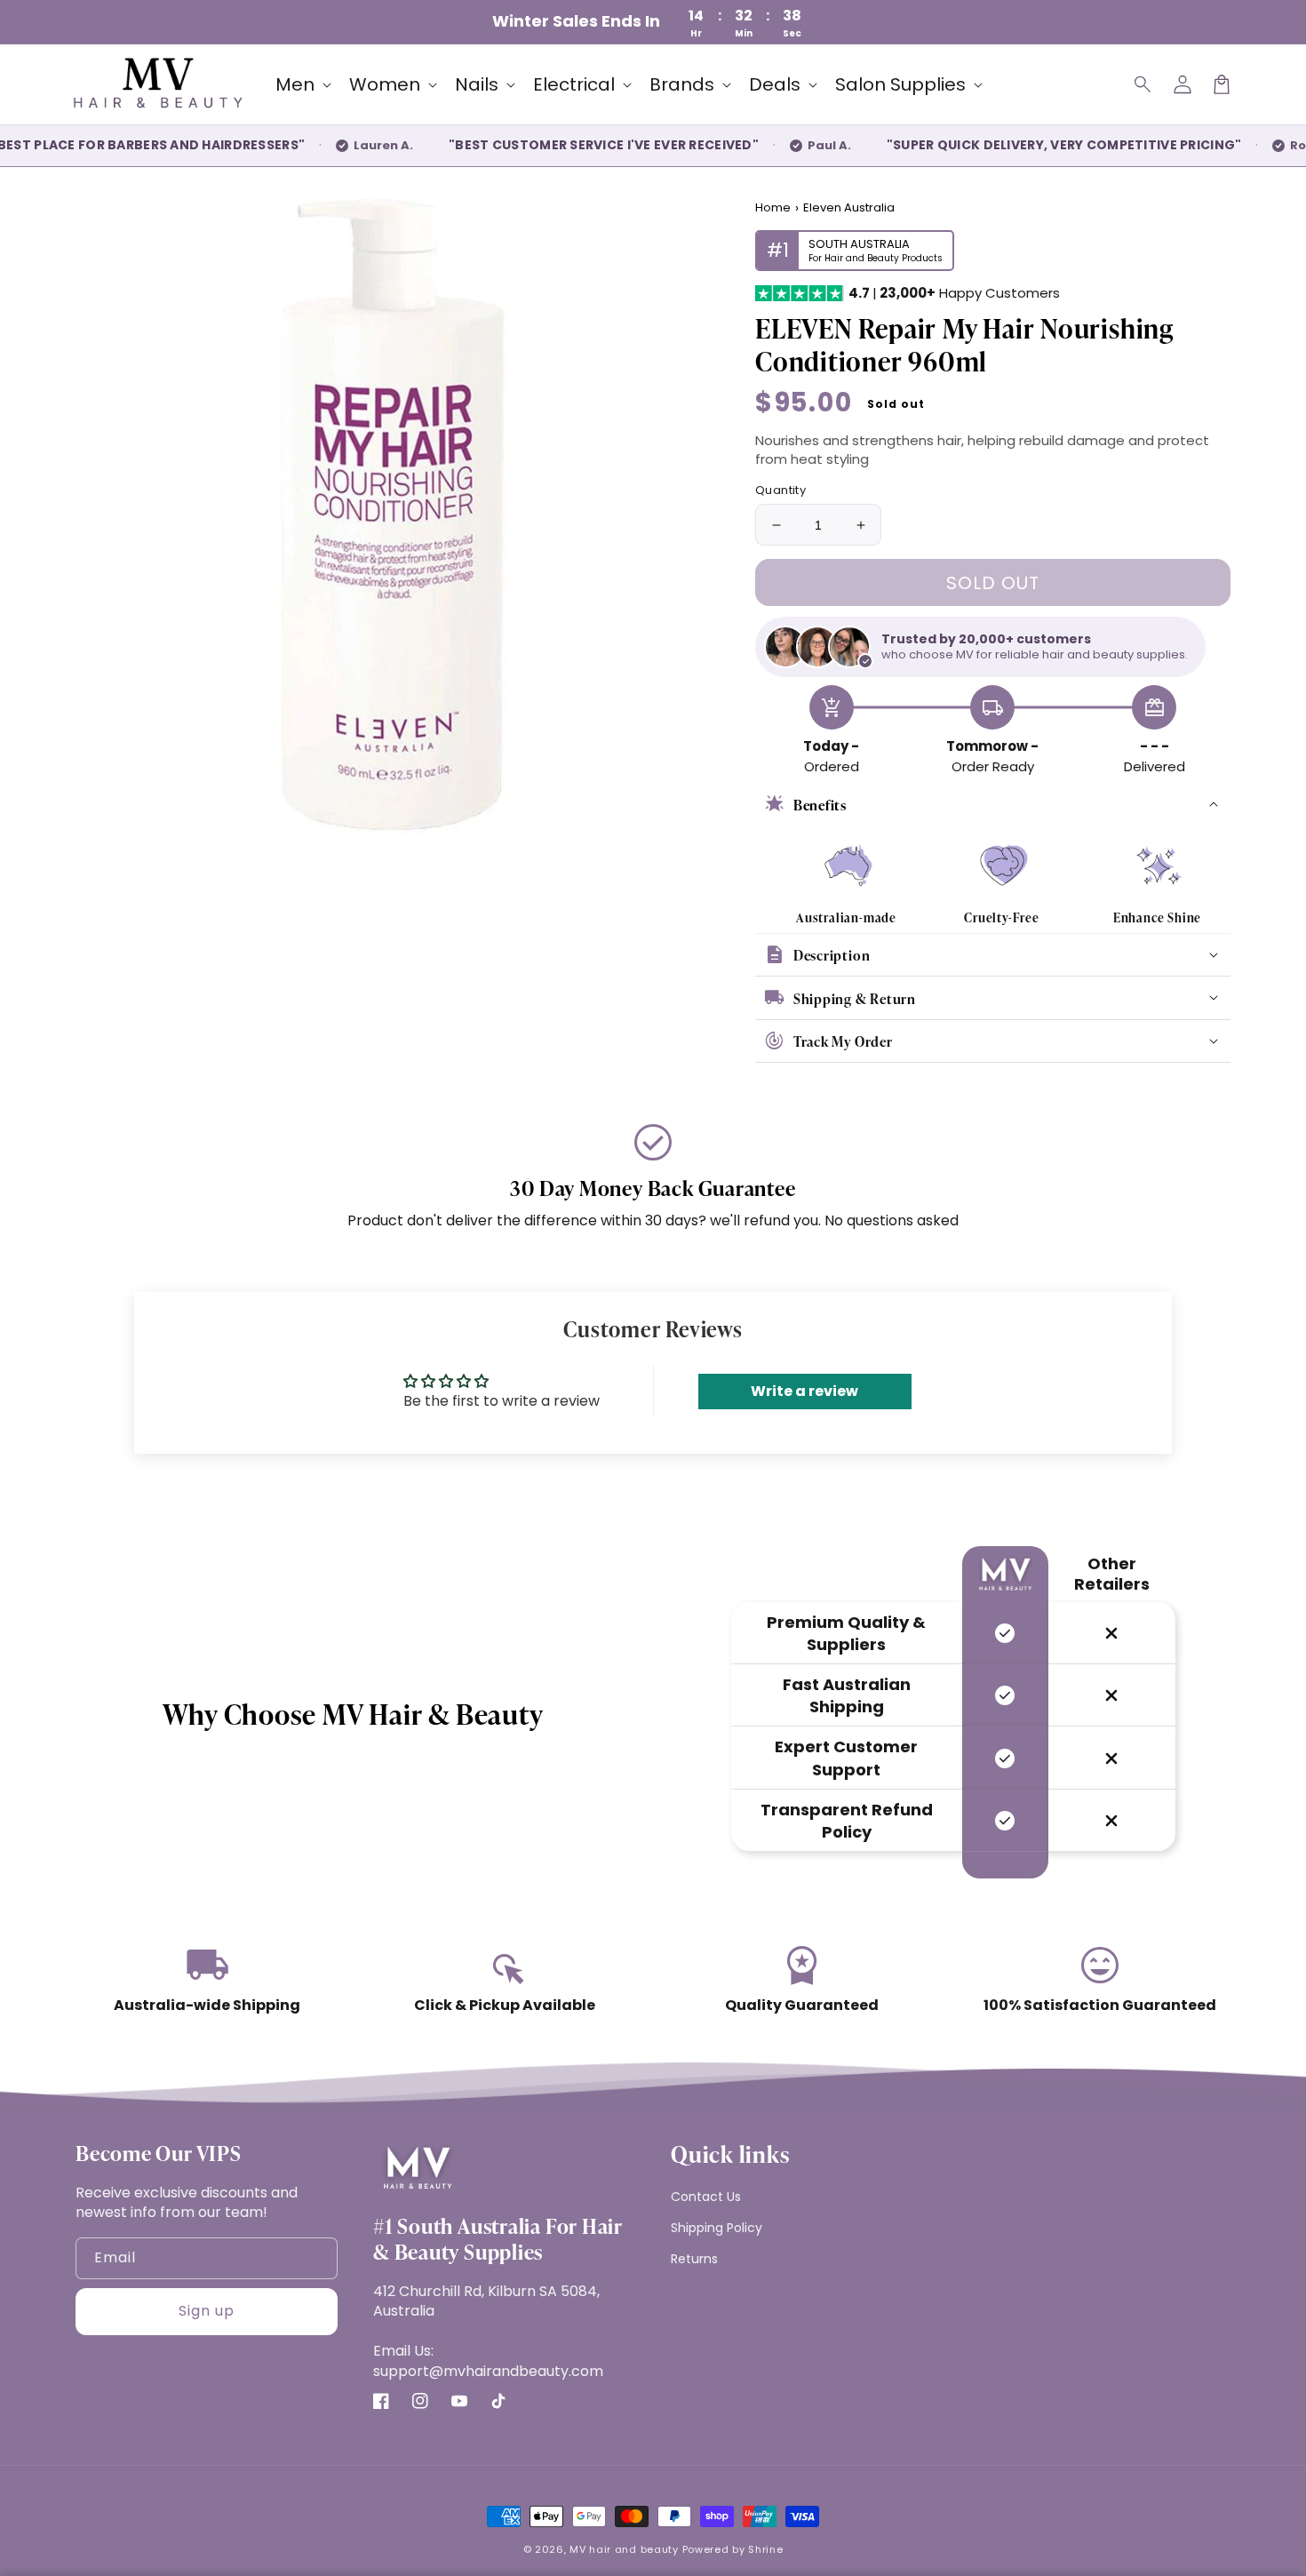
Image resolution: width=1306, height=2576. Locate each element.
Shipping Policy (717, 2228)
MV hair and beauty (624, 2549)
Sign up (207, 2311)
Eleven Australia (849, 208)
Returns (694, 2259)
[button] (1143, 84)
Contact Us (706, 2197)
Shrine (765, 2549)
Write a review (804, 1391)
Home (773, 208)
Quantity (780, 490)
